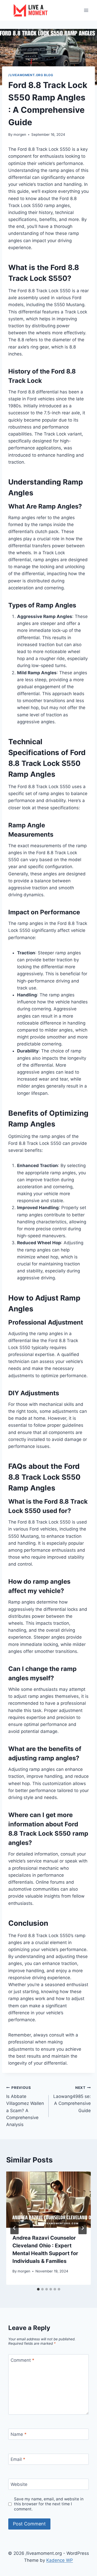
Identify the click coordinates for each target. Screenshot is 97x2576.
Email (18, 2459)
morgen (20, 134)
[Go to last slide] (14, 2228)
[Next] (83, 2228)
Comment (23, 2360)
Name (19, 2434)
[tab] (38, 2289)
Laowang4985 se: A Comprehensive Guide (72, 2099)
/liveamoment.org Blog (31, 75)
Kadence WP (60, 2560)
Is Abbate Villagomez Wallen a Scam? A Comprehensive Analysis (25, 2106)
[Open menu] (86, 10)
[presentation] (48, 2200)
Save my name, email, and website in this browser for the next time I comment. (49, 2504)
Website (19, 2484)
